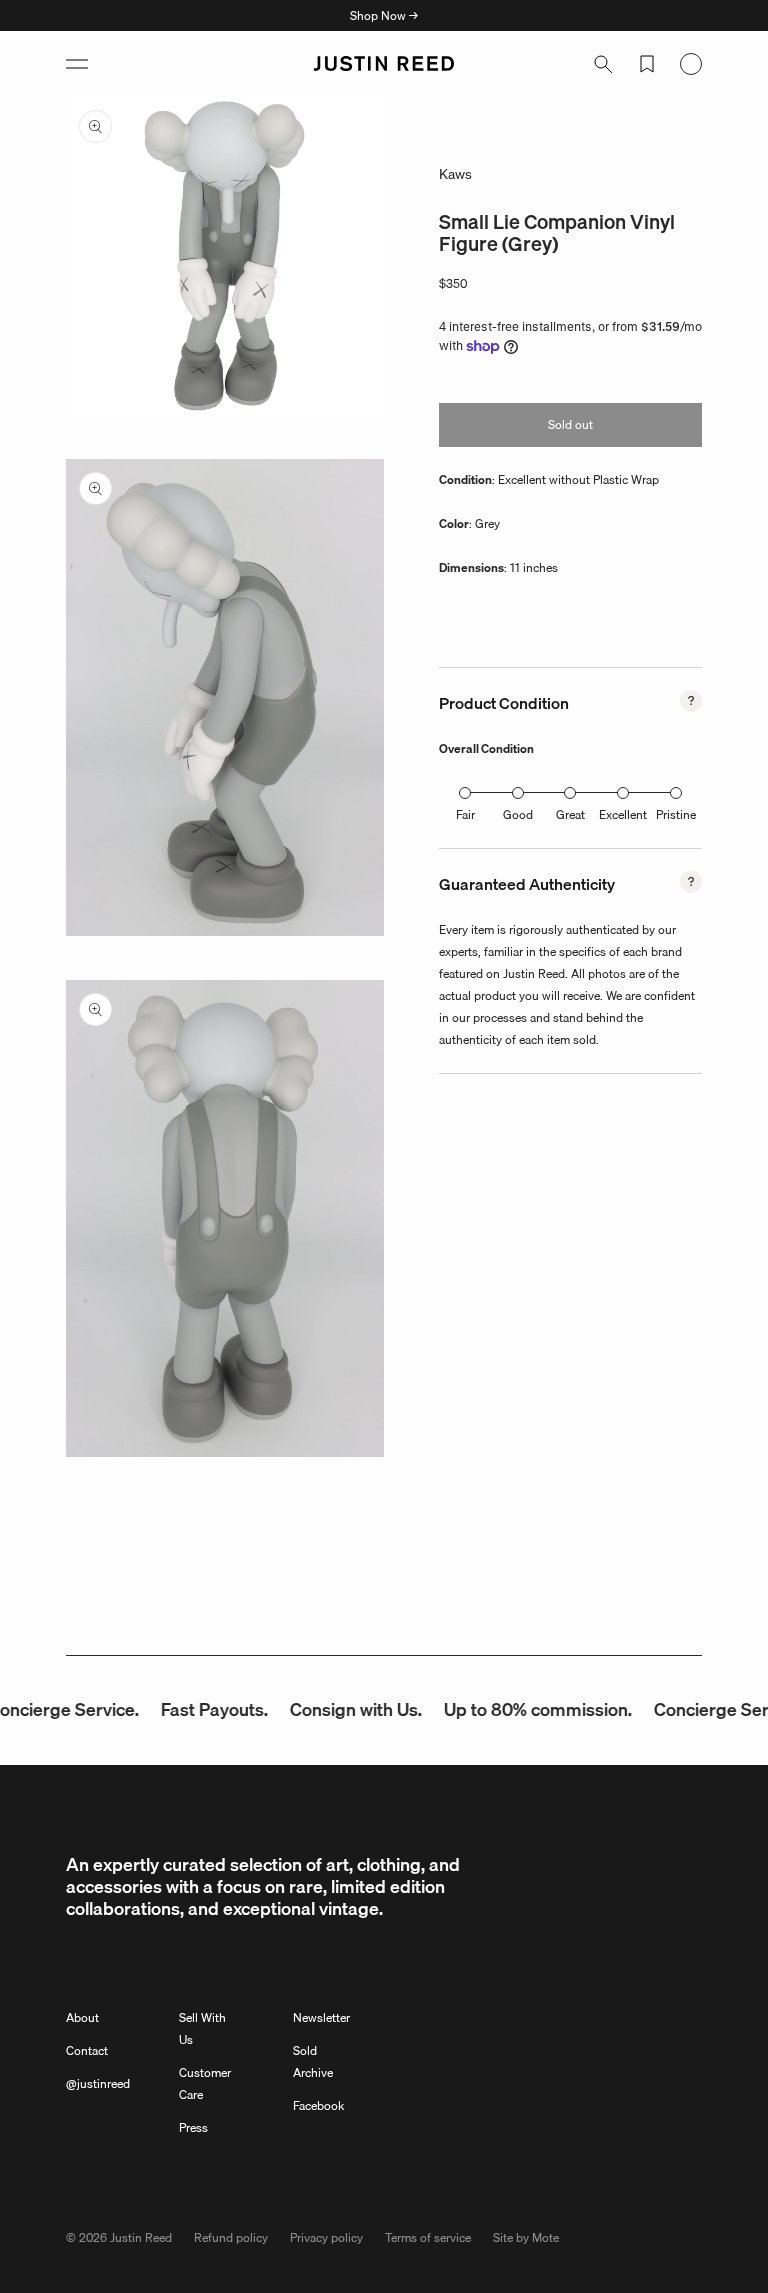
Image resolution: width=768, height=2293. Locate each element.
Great (570, 814)
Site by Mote (526, 2237)
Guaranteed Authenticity (527, 884)
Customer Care (205, 2083)
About (82, 2017)
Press (193, 2127)
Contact (87, 2050)
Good (518, 814)
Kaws (455, 174)
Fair (465, 814)
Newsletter (321, 2017)
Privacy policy (326, 2237)
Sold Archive (313, 2061)
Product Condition (504, 703)
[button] (77, 64)
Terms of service (428, 2237)
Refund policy (231, 2237)
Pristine (676, 814)
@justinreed (98, 2083)
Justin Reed (141, 2237)
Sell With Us (202, 2028)
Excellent (623, 814)
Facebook (318, 2105)
